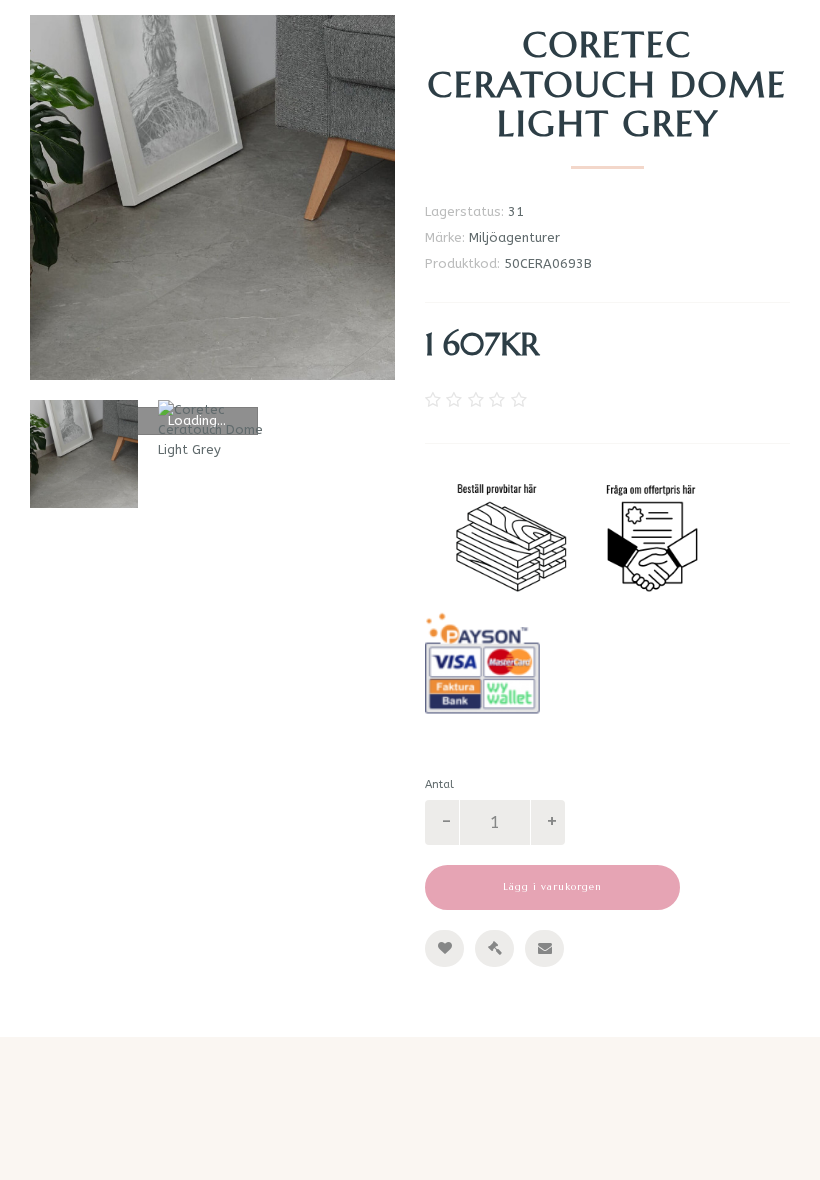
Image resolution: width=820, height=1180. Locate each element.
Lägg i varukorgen (552, 886)
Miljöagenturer (514, 237)
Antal (439, 784)
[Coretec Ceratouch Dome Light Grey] (212, 197)
